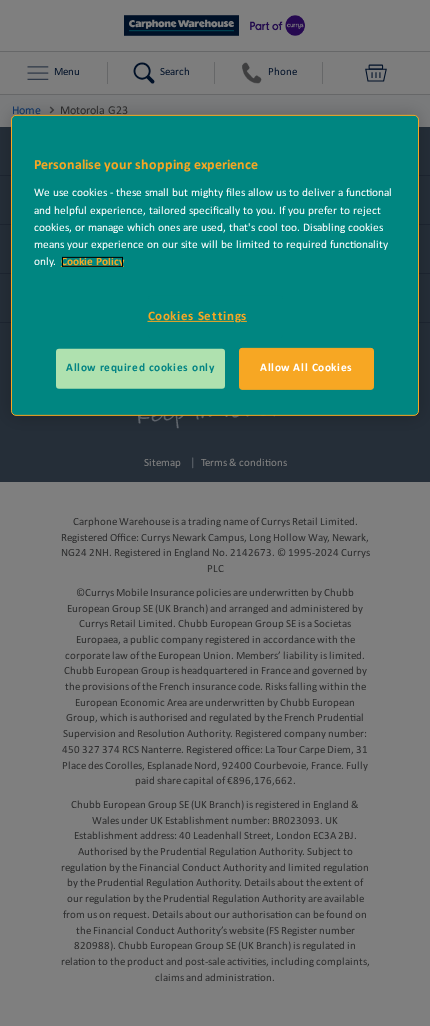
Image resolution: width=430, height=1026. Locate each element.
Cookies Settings (197, 316)
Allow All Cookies (306, 368)
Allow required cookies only (140, 368)
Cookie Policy (92, 262)
